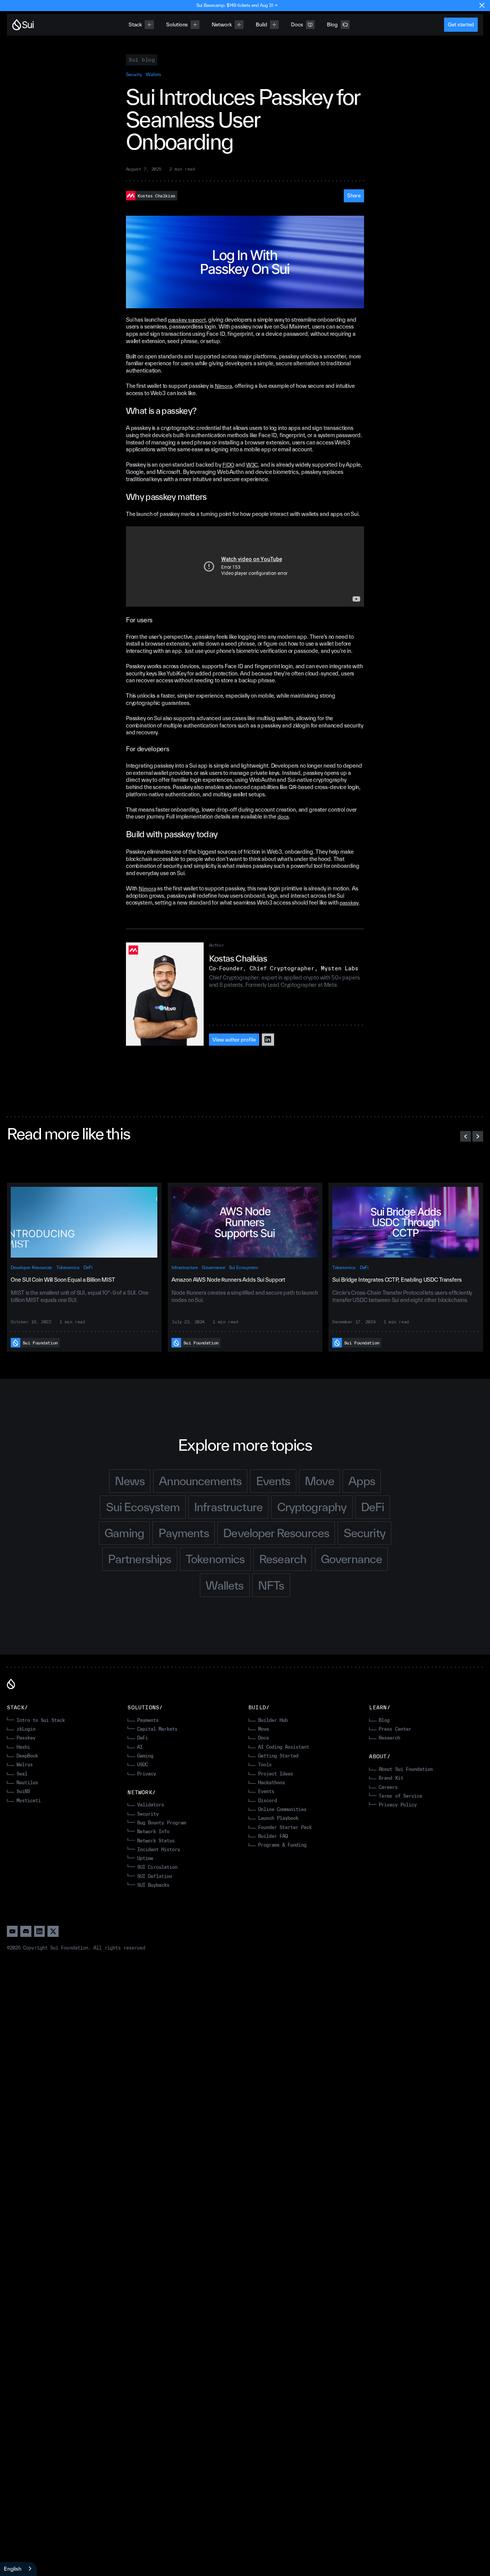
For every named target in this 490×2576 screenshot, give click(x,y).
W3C (252, 465)
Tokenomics (68, 1267)
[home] (23, 25)
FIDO (229, 465)
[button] (465, 1136)
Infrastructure (185, 1267)
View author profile (234, 1040)
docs (283, 817)
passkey (349, 903)
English (13, 2569)
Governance (213, 1267)
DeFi (88, 1267)
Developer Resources (31, 1267)
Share (354, 195)
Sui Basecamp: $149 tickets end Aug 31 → (237, 5)
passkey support (187, 320)
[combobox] (18, 2569)
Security (134, 74)
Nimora (223, 386)
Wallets (154, 74)
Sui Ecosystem (243, 1267)
